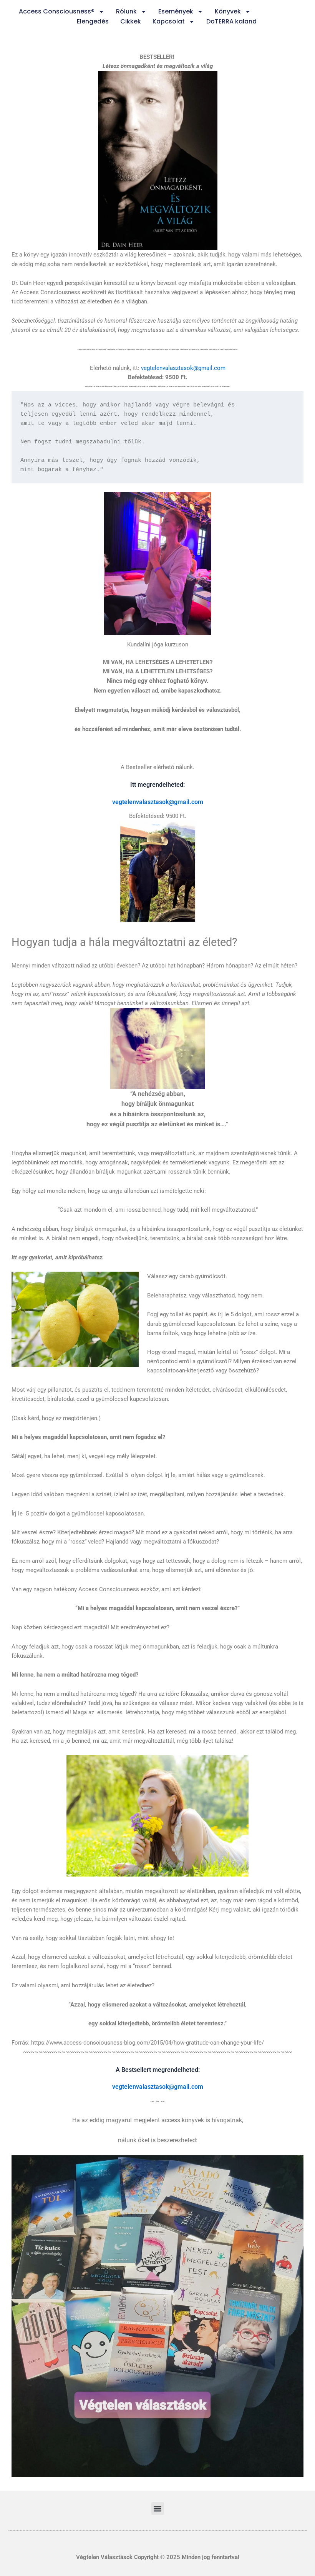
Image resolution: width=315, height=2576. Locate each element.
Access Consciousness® (57, 11)
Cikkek (131, 21)
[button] (158, 2509)
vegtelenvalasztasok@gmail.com (183, 368)
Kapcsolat (169, 21)
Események (176, 11)
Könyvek (228, 11)
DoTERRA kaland (231, 21)
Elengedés (93, 21)
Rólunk (126, 11)
